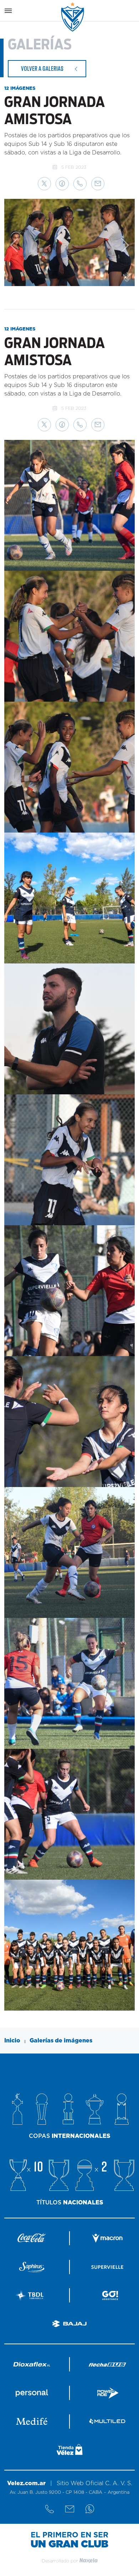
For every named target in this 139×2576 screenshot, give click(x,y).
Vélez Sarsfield (73, 17)
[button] (44, 184)
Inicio (12, 2041)
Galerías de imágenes (61, 2041)
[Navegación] (8, 11)
